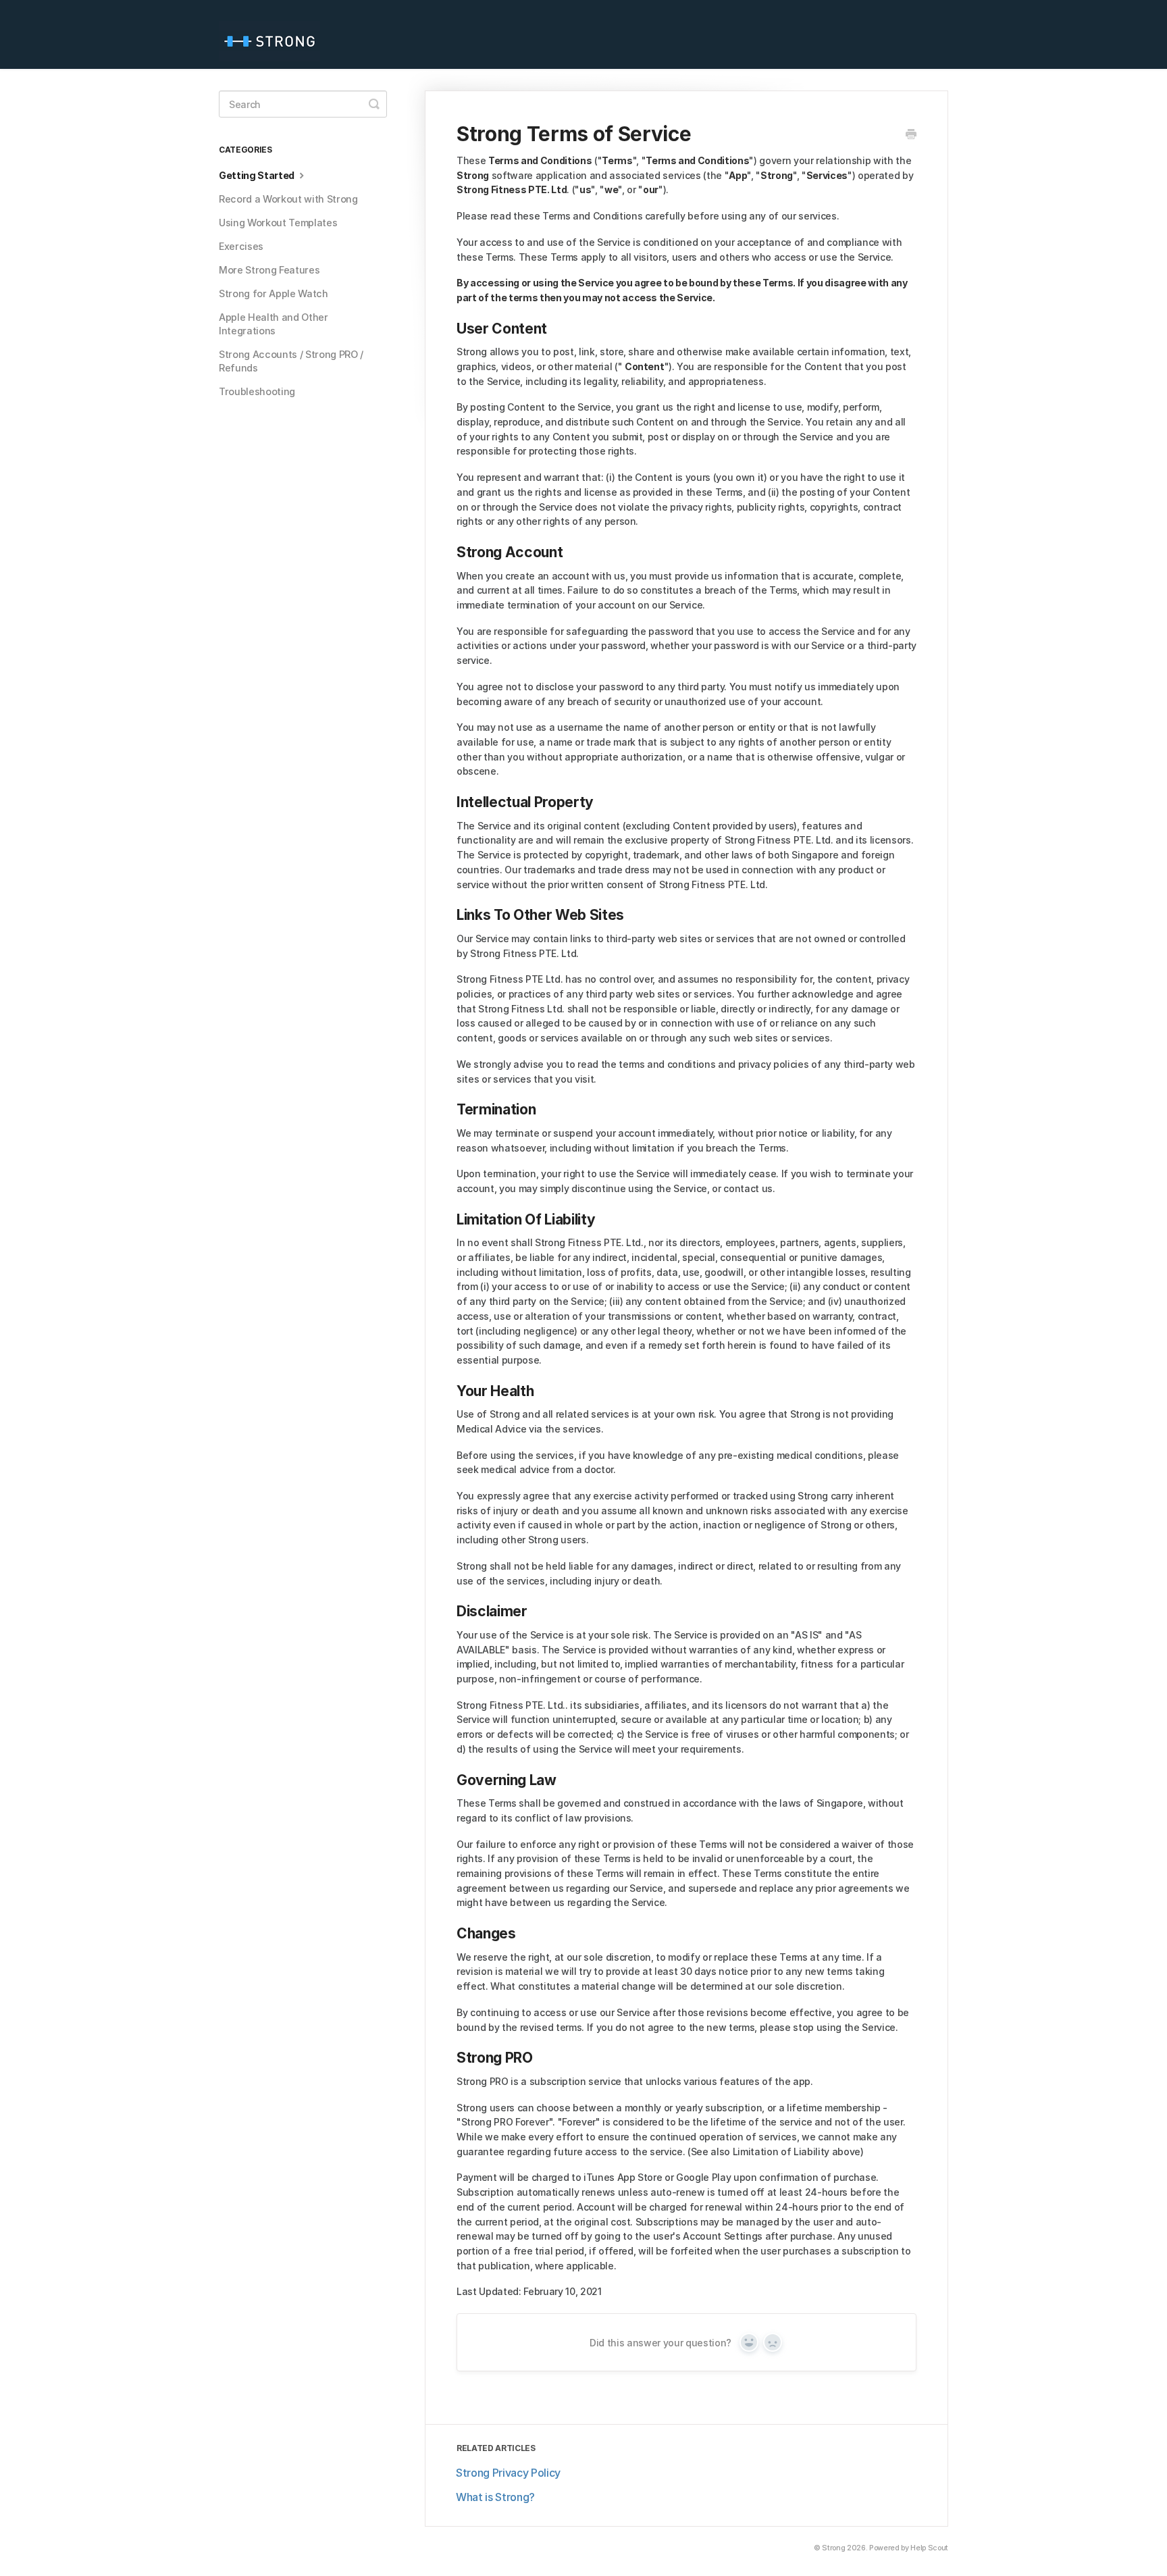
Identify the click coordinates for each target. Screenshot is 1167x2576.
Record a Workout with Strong (288, 199)
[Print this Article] (911, 135)
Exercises (241, 246)
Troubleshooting (257, 391)
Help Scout (929, 2548)
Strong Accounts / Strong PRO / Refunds (291, 361)
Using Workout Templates (278, 223)
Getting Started (258, 175)
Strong (833, 2548)
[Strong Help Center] (276, 34)
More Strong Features (269, 270)
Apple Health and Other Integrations (274, 324)
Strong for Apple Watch (274, 293)
